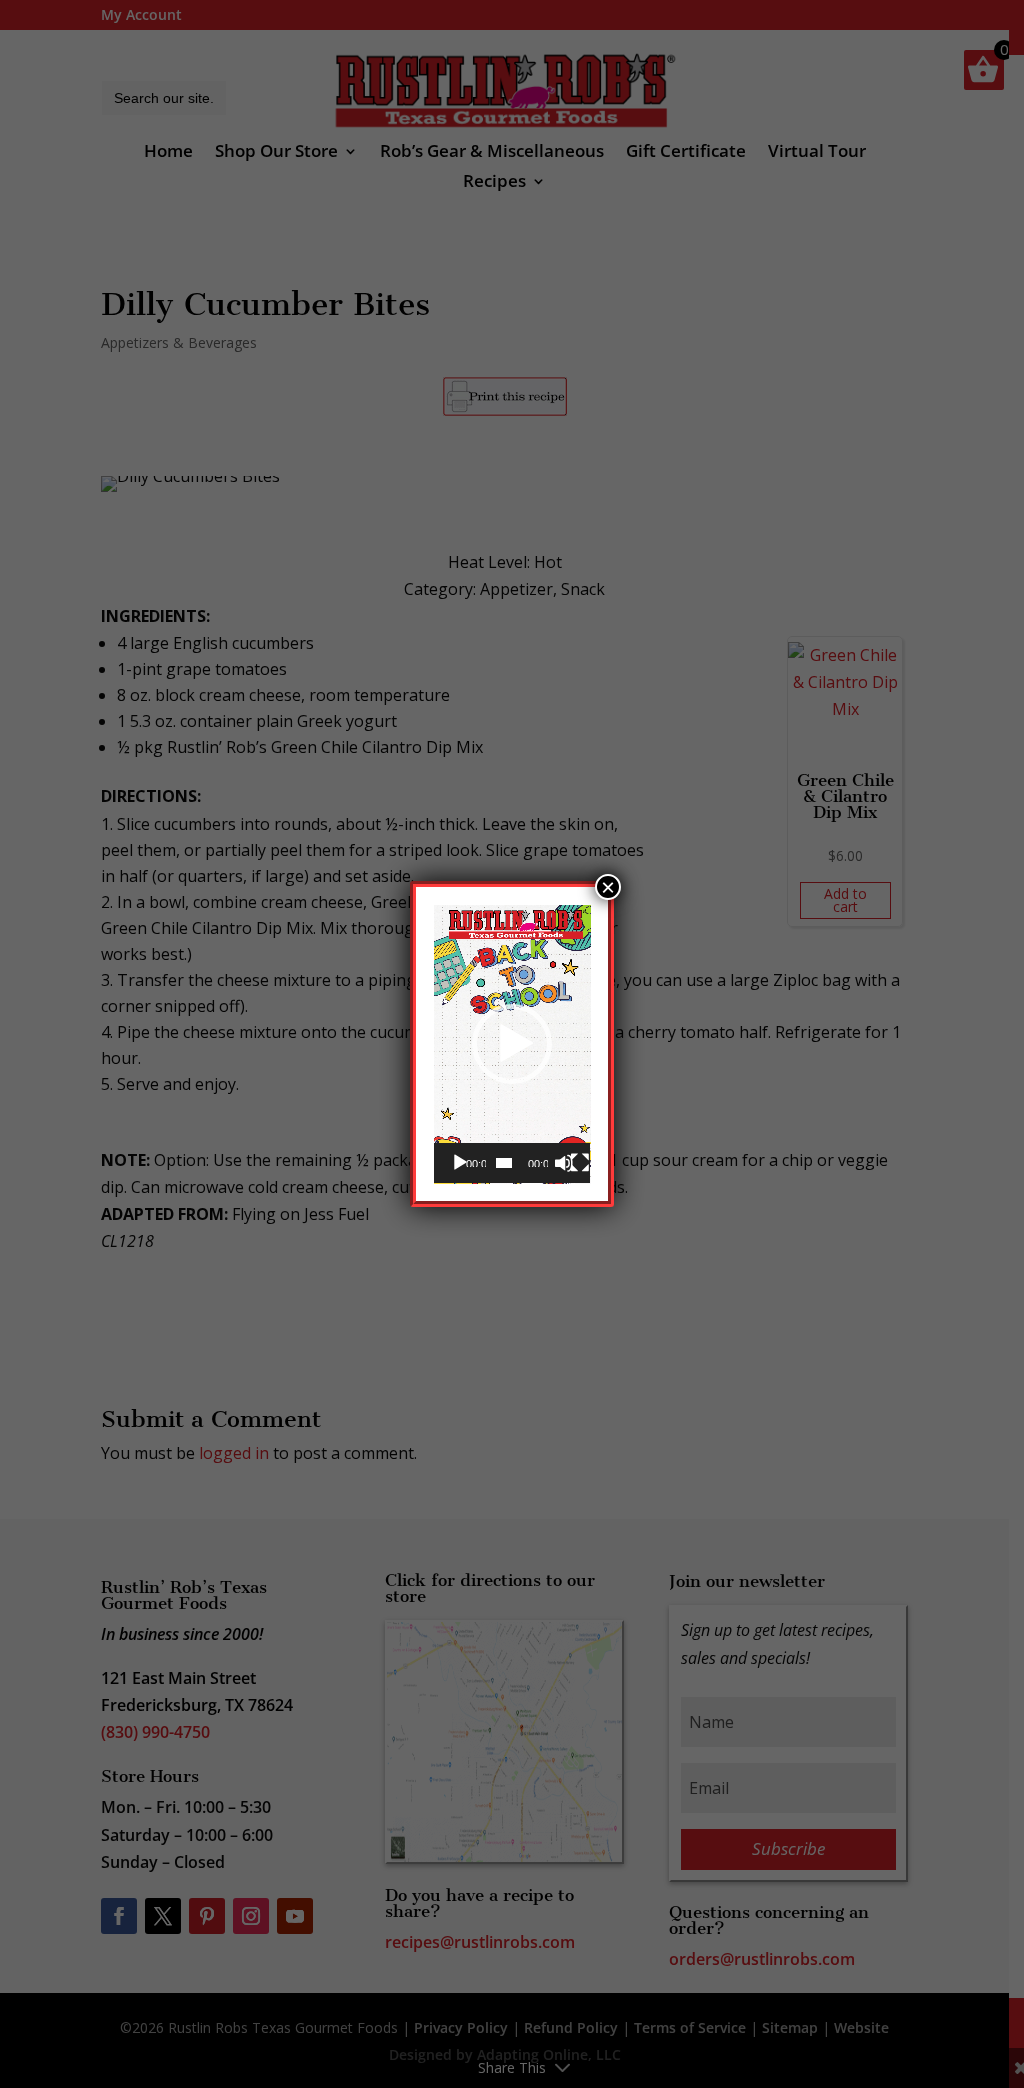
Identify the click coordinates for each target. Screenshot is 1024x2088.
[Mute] (564, 1163)
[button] (512, 1044)
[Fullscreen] (580, 1163)
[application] (512, 1044)
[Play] (460, 1163)
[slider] (504, 1163)
